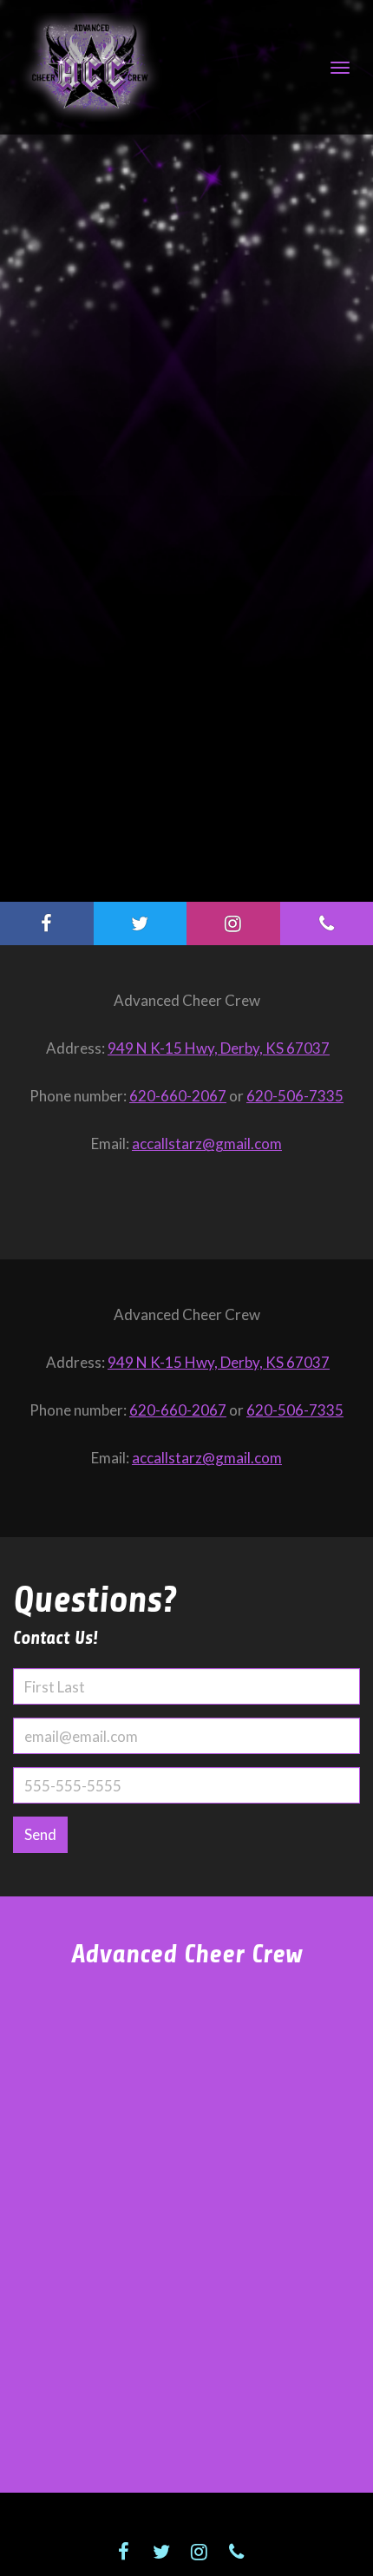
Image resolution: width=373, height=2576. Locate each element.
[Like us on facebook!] (47, 923)
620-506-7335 (295, 1096)
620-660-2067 (178, 1096)
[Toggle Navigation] (340, 68)
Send (40, 1834)
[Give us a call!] (236, 2551)
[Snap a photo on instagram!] (233, 923)
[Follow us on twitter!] (141, 923)
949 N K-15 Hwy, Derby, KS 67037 (219, 1048)
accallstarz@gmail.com (207, 1143)
